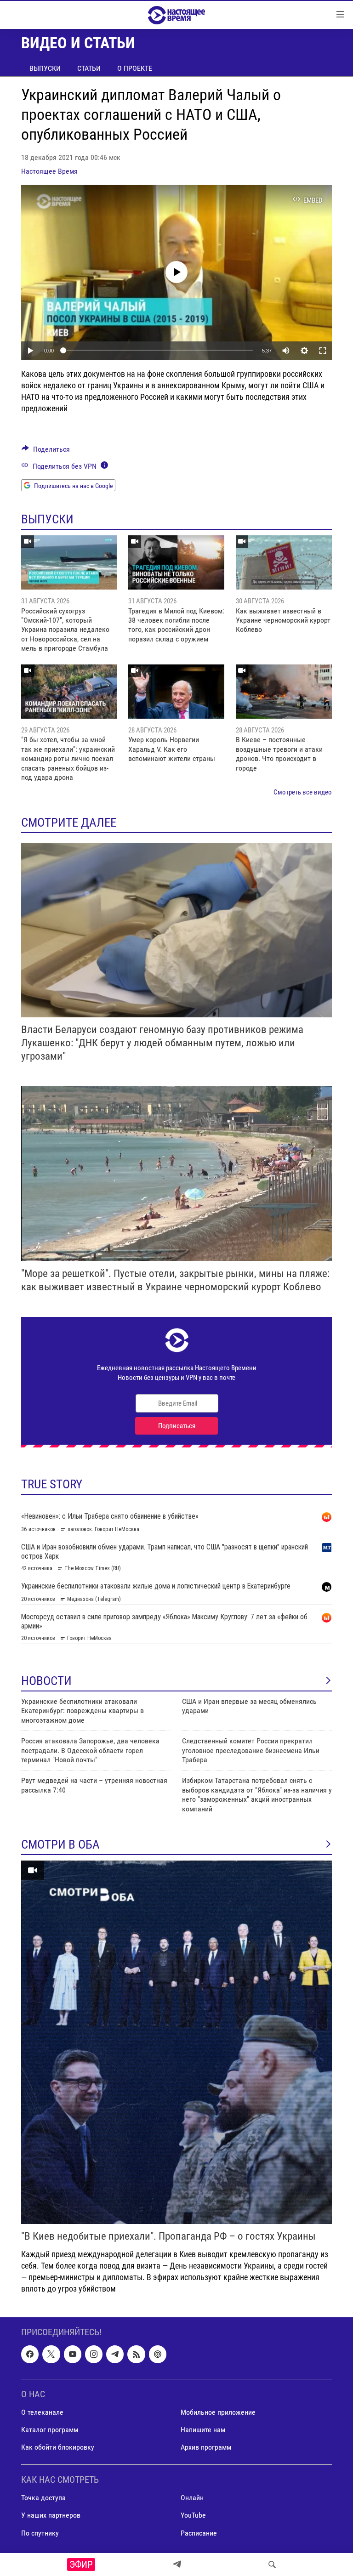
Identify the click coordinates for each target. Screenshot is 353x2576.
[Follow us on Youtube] (73, 2354)
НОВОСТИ (46, 1681)
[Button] (46, 451)
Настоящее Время (49, 171)
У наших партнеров (51, 2515)
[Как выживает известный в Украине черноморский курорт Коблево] (284, 562)
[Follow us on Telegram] (115, 2354)
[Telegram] (177, 2565)
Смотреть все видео (303, 792)
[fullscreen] (323, 351)
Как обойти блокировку (58, 2447)
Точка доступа (43, 2498)
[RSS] (136, 2354)
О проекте (135, 68)
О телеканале (42, 2412)
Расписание (199, 2533)
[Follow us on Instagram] (94, 2354)
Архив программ (206, 2447)
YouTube (193, 2515)
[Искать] (272, 2565)
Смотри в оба (60, 1844)
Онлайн (192, 2498)
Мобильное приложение (218, 2412)
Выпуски (45, 68)
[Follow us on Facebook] (30, 2354)
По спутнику (40, 2533)
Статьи (89, 68)
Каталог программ (50, 2430)
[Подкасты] (158, 2354)
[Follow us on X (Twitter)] (51, 2354)
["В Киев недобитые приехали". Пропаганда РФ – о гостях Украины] (176, 2042)
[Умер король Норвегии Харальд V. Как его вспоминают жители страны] (176, 692)
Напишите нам (203, 2430)
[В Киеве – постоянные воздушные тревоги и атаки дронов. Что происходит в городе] (284, 692)
